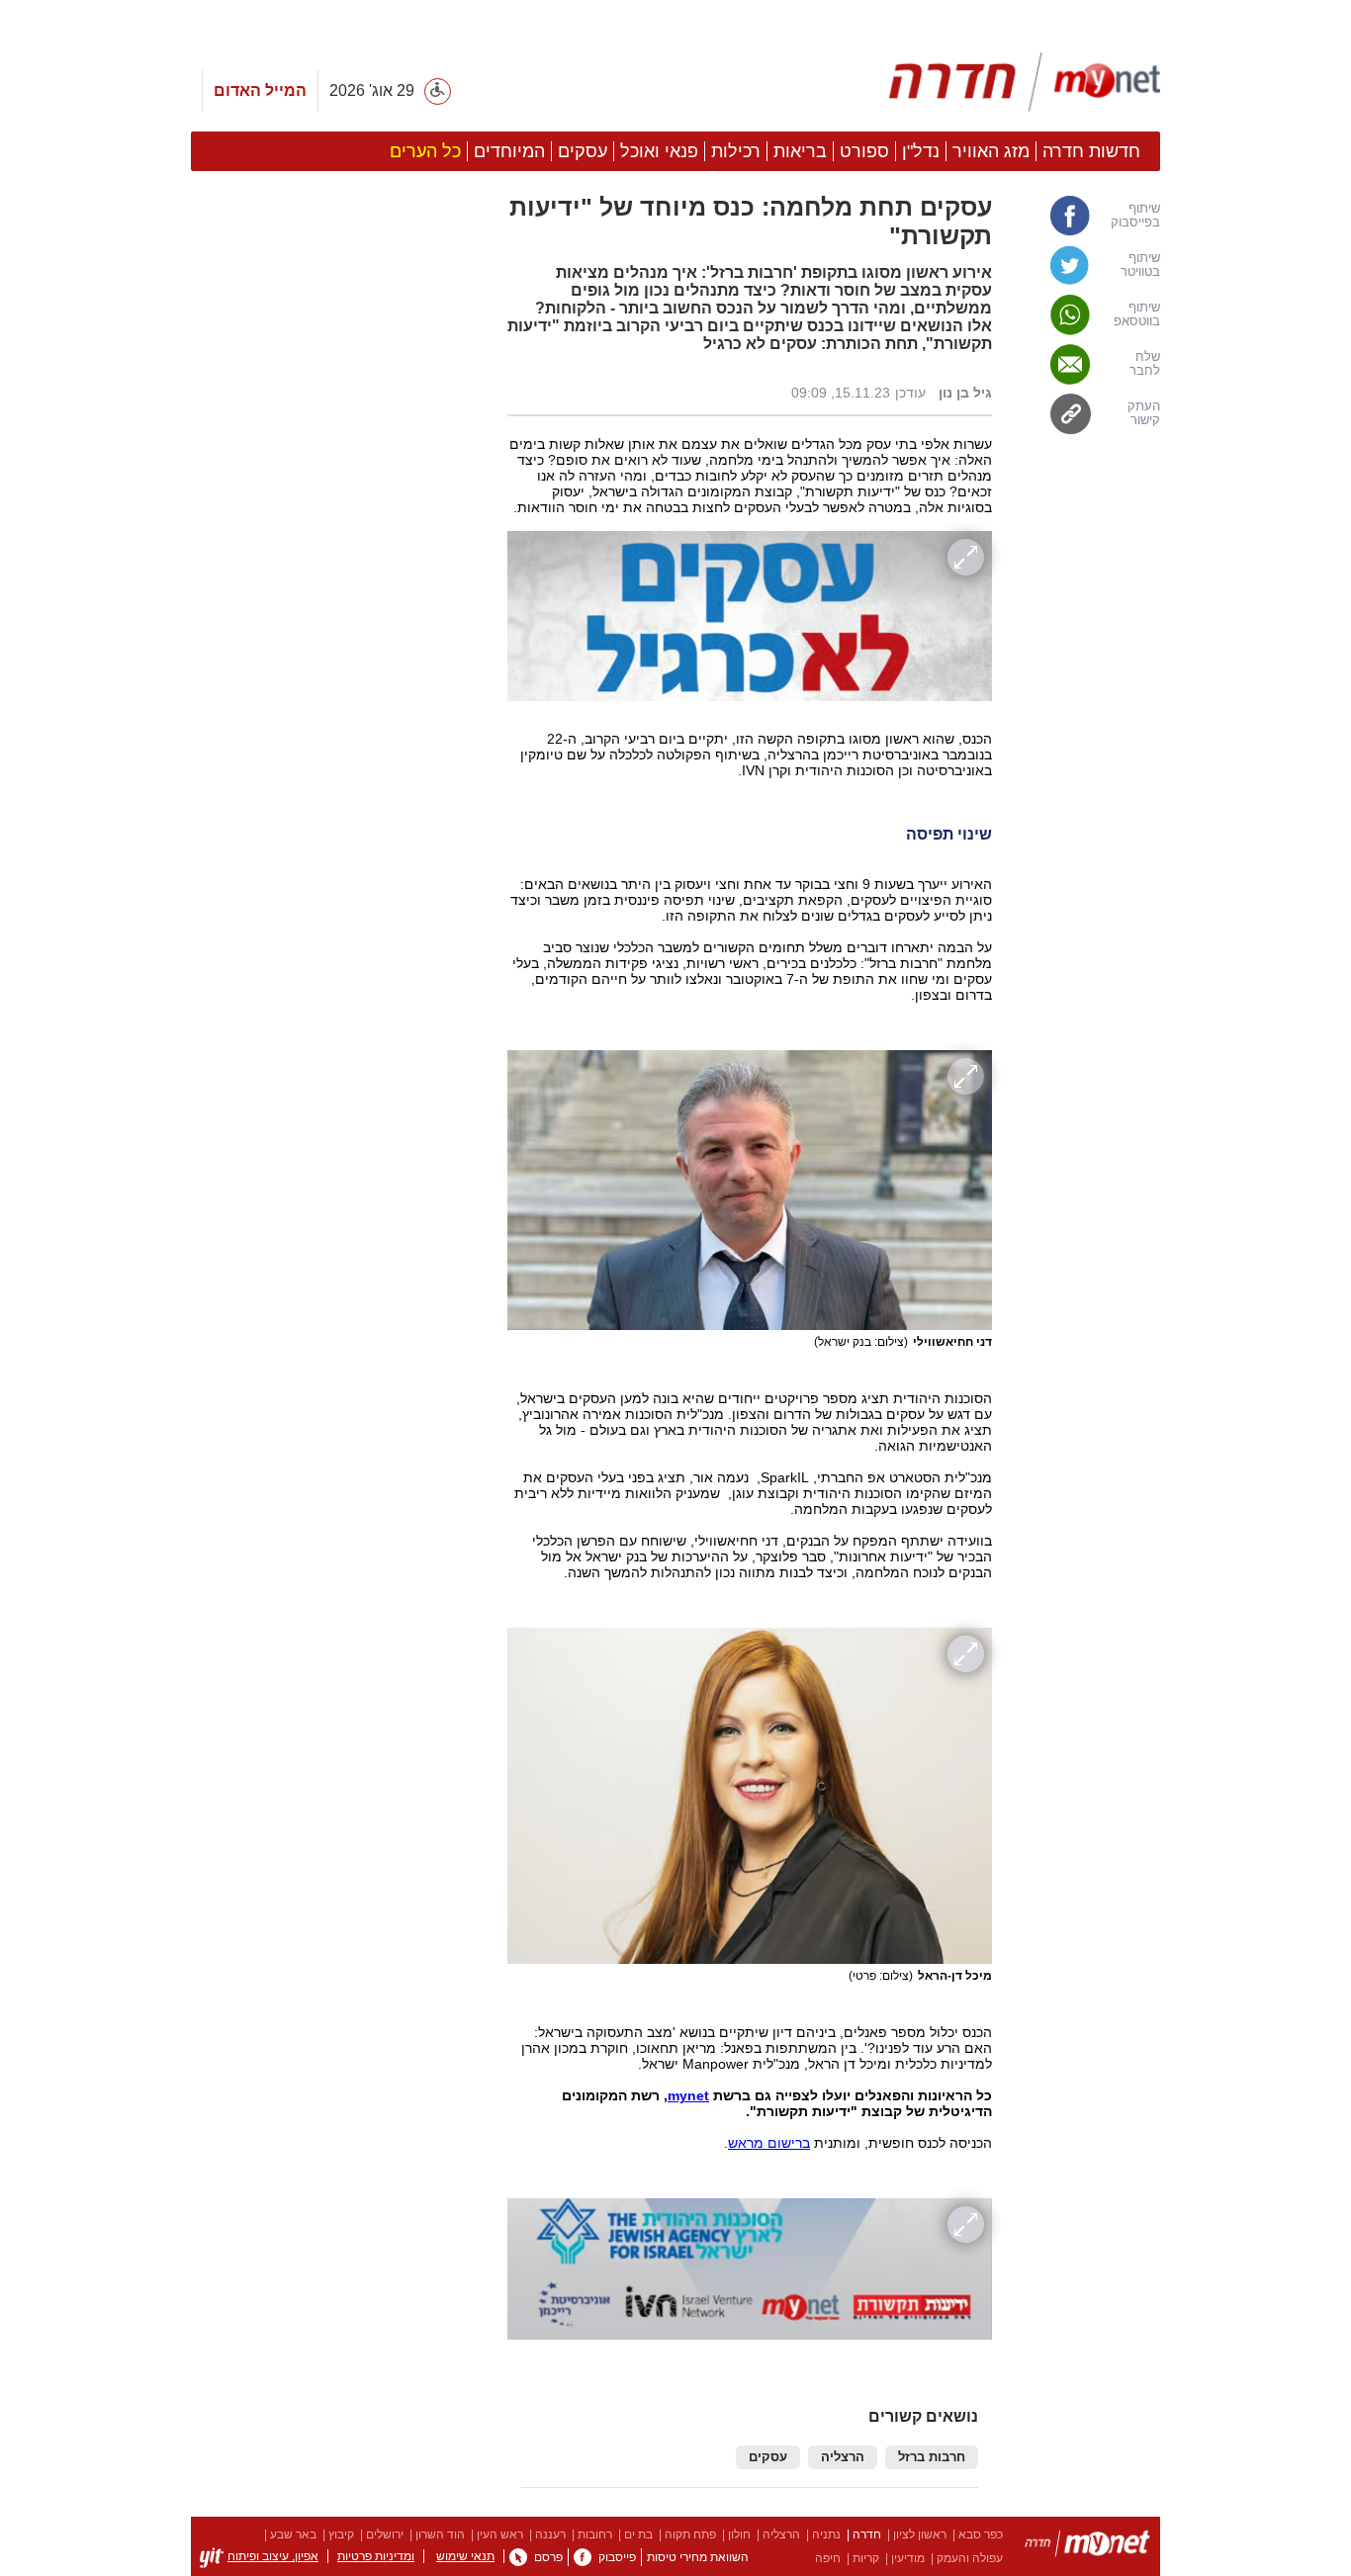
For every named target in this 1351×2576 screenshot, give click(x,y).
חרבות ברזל (932, 2457)
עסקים (768, 2457)
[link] (1086, 216)
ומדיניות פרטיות (376, 2556)
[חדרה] (1087, 2547)
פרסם (548, 2557)
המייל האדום (260, 90)
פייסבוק (617, 2557)
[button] (339, 1114)
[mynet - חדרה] (1025, 82)
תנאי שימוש (465, 2556)
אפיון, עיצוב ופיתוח (273, 2556)
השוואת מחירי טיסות (698, 2557)
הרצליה (843, 2457)
